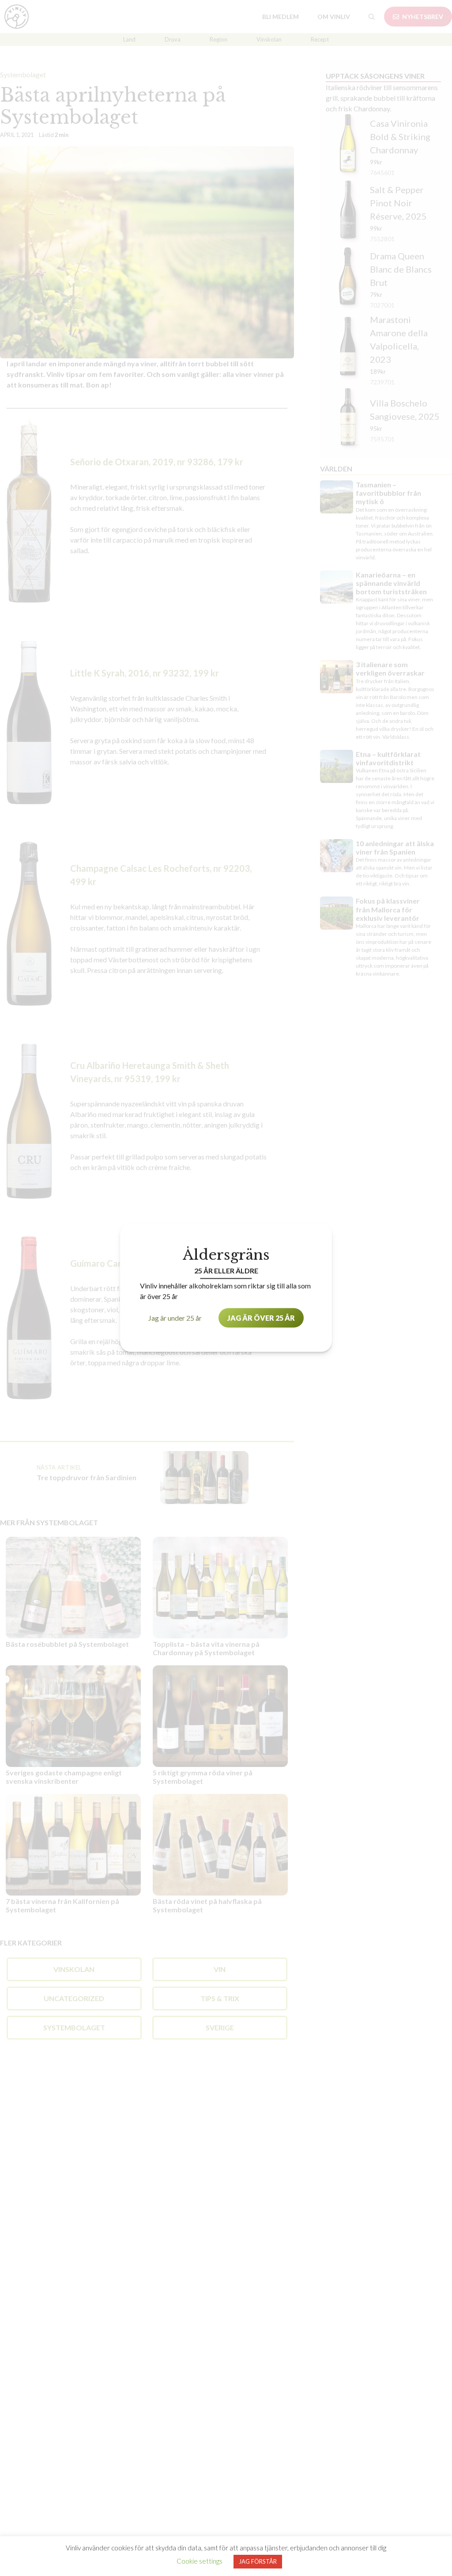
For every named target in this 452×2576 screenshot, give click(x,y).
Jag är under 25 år (175, 1318)
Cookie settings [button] (200, 2561)
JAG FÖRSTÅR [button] (258, 2561)
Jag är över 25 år (261, 1318)
